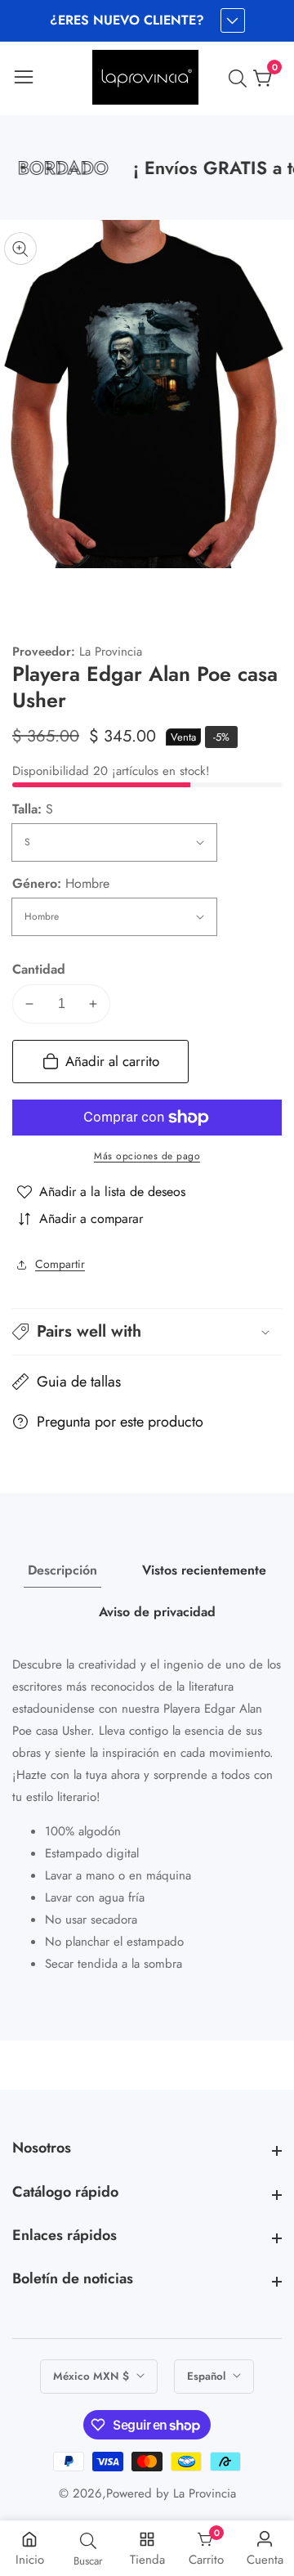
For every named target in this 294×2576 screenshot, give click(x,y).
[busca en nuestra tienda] (241, 78)
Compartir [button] (60, 1264)
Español (208, 2376)
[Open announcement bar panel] (233, 20)
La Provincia (205, 2494)
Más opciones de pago (147, 1156)
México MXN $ (93, 2376)
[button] (147, 1332)
